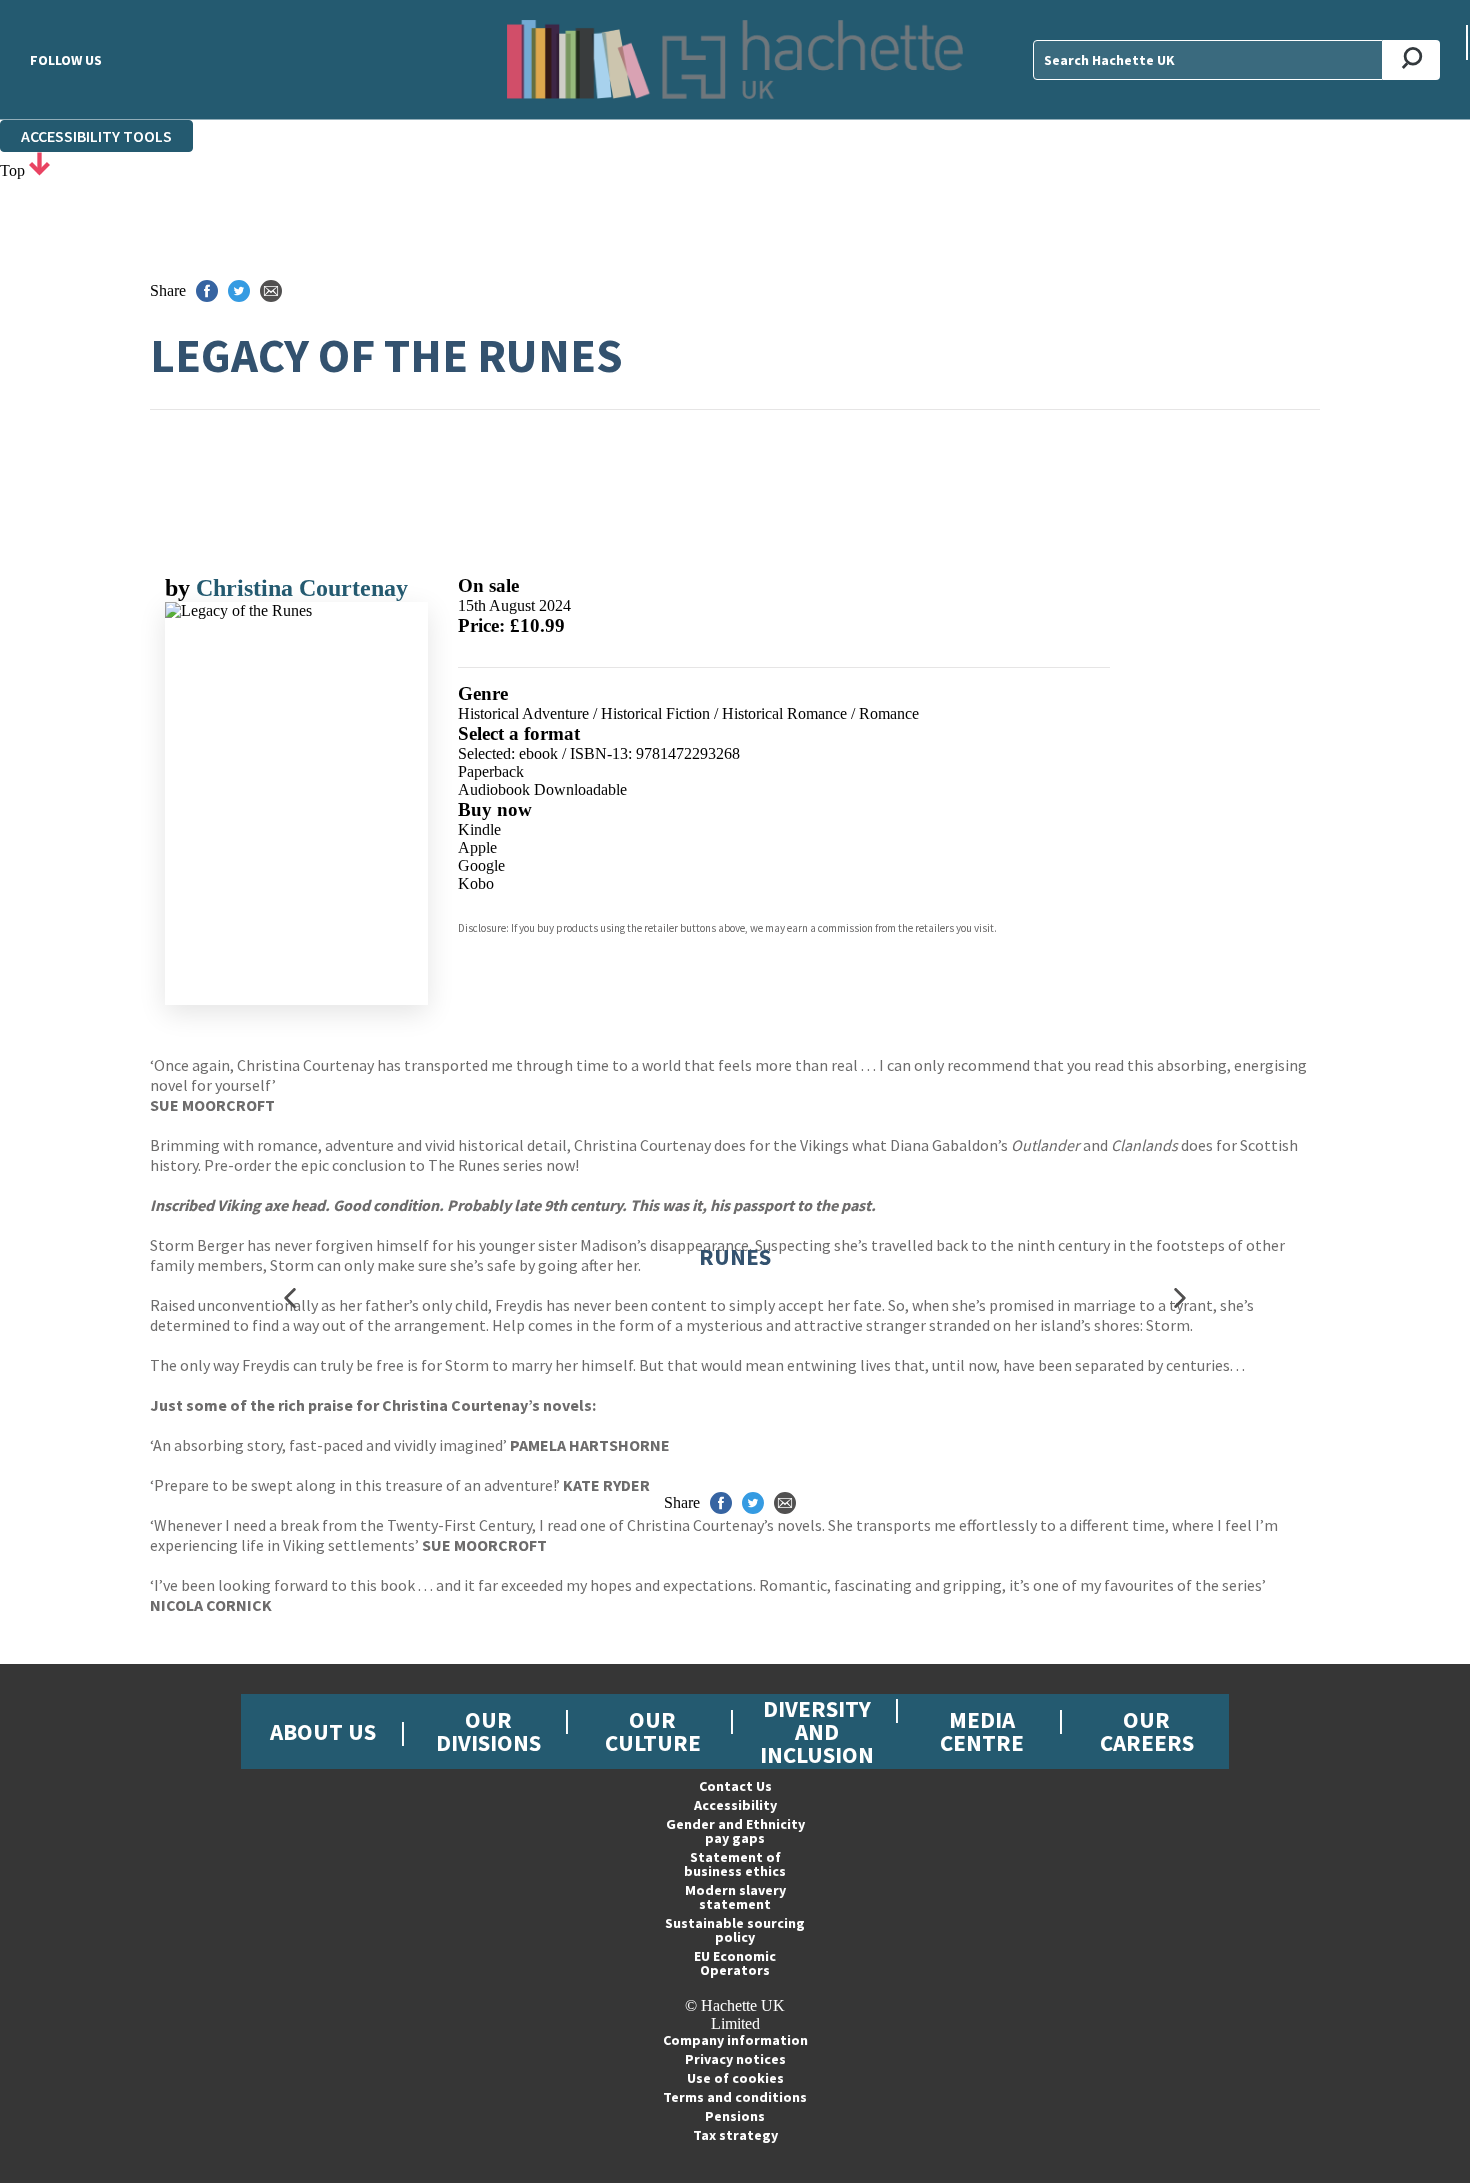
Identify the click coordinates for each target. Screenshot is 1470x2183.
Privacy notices (735, 2059)
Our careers (1147, 1731)
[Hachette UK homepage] (735, 59)
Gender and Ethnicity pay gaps (735, 1831)
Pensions (735, 2116)
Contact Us (735, 1786)
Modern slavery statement (735, 1897)
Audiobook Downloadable (542, 789)
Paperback (491, 771)
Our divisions (488, 1731)
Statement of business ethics (735, 1864)
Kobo (476, 883)
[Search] (1411, 60)
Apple (477, 847)
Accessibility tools (96, 136)
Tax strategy (735, 2135)
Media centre (982, 1731)
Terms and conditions (735, 2097)
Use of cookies (735, 2078)
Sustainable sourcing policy (735, 1930)
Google (481, 865)
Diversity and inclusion (817, 1731)
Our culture (653, 1731)
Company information (735, 2040)
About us (323, 1731)
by (180, 588)
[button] (290, 1297)
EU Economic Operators (735, 1963)
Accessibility (735, 1805)
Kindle (479, 829)
